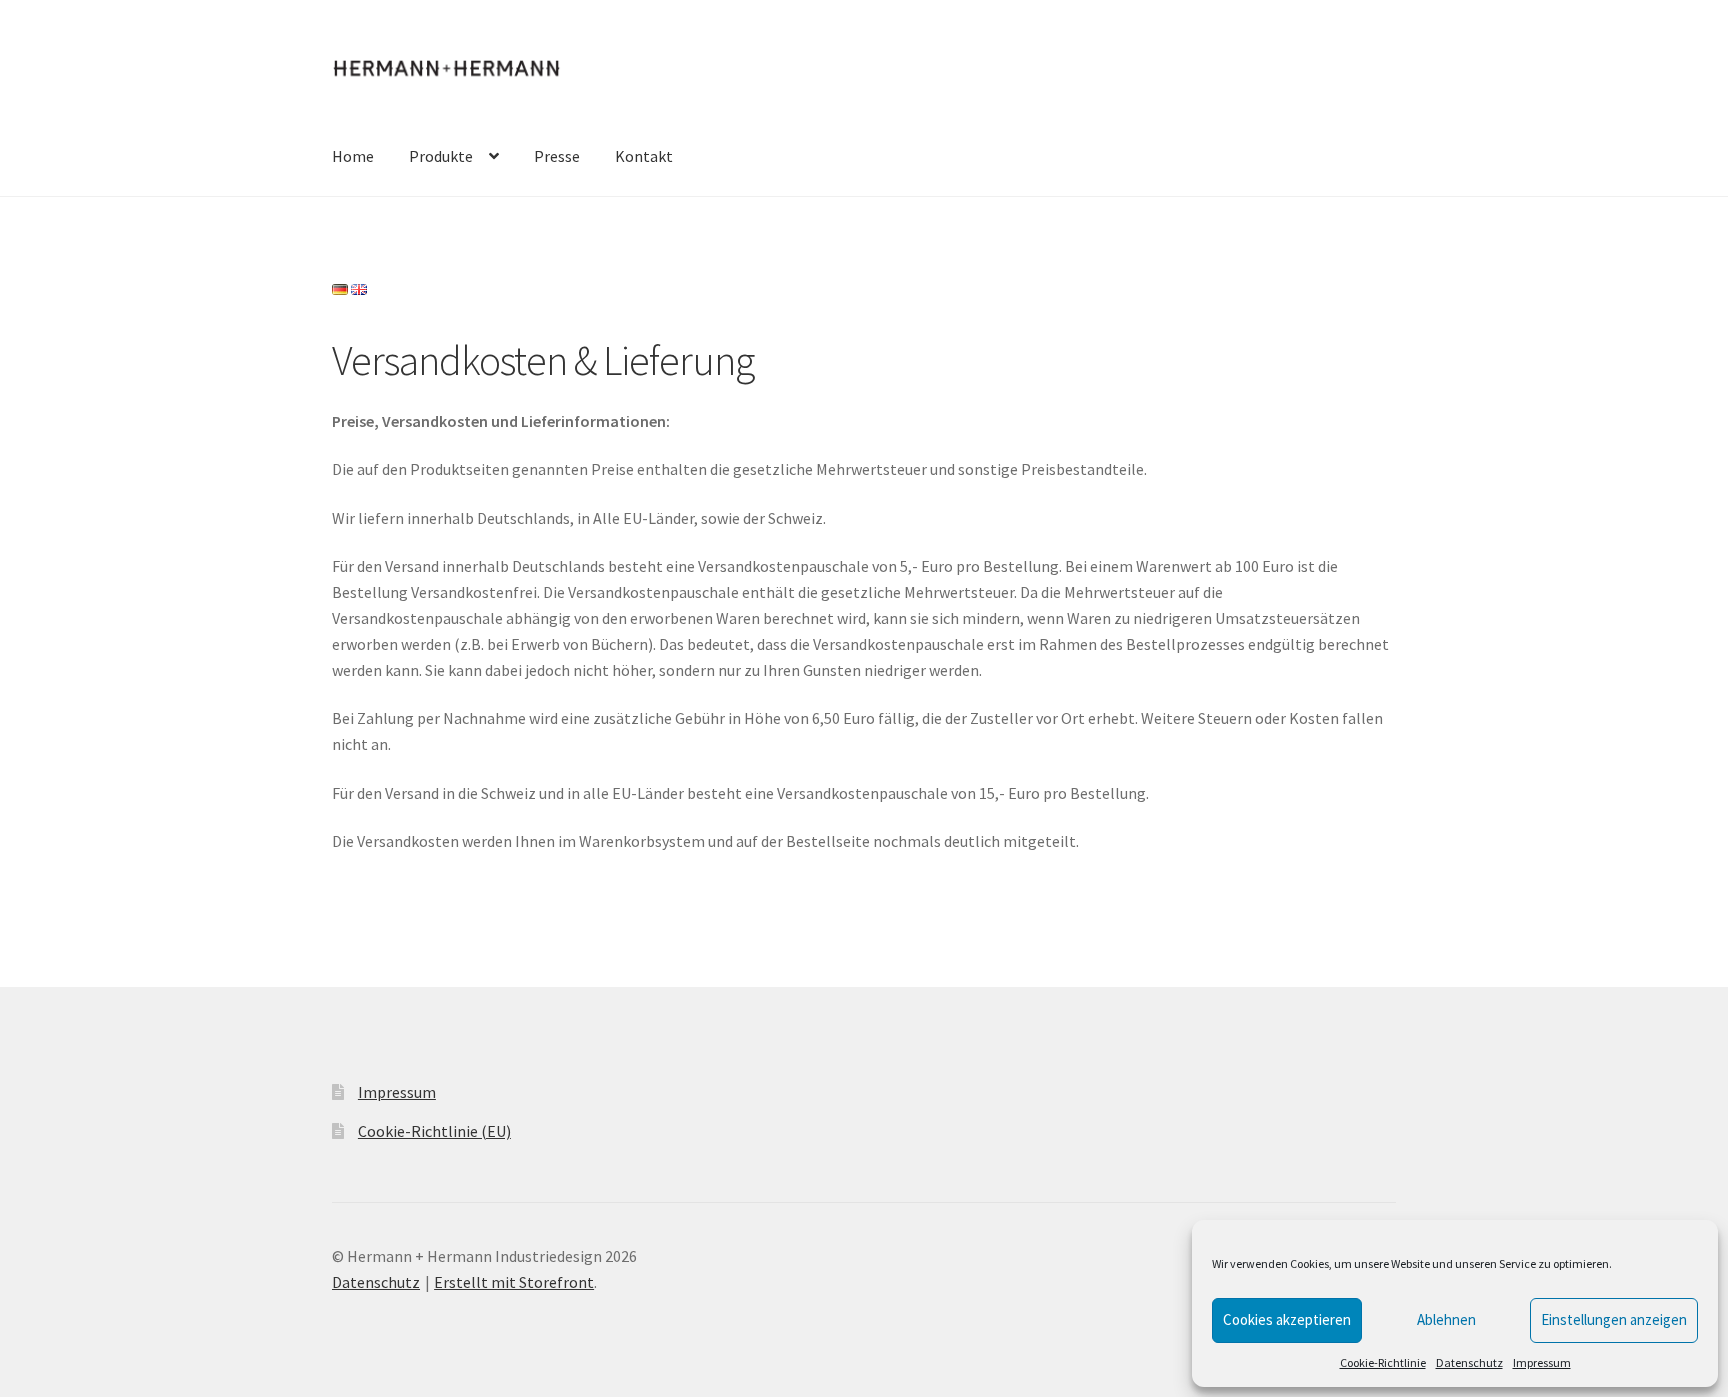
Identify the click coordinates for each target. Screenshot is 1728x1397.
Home (353, 156)
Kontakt (644, 156)
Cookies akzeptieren (1287, 1319)
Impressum (1542, 1362)
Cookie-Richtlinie (1383, 1362)
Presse (557, 156)
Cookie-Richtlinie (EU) (434, 1131)
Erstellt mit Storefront (514, 1282)
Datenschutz (1469, 1362)
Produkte (441, 156)
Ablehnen (1446, 1319)
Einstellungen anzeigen (1614, 1319)
